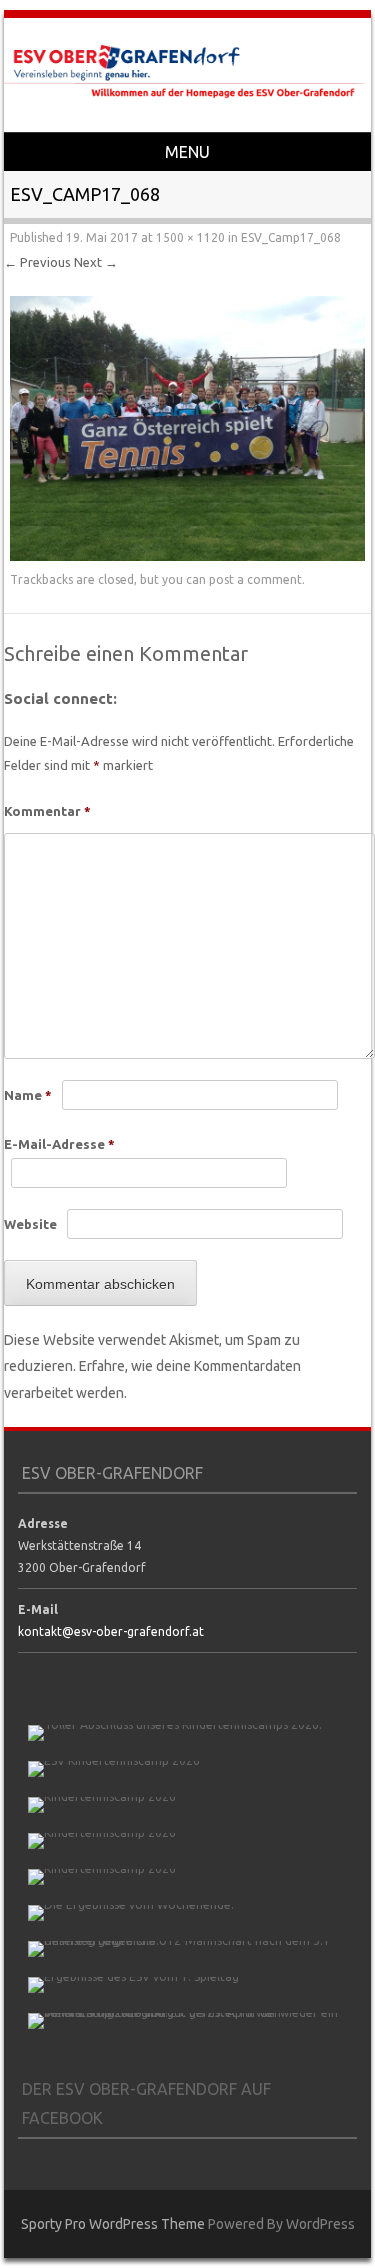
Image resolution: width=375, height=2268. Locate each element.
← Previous (37, 262)
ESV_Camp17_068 (291, 237)
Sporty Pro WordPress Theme (113, 2224)
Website (30, 1224)
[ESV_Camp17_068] (187, 556)
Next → (96, 262)
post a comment (255, 579)
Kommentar (47, 811)
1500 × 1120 (190, 237)
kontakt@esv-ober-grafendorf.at (111, 1631)
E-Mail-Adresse (59, 1144)
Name (28, 1095)
